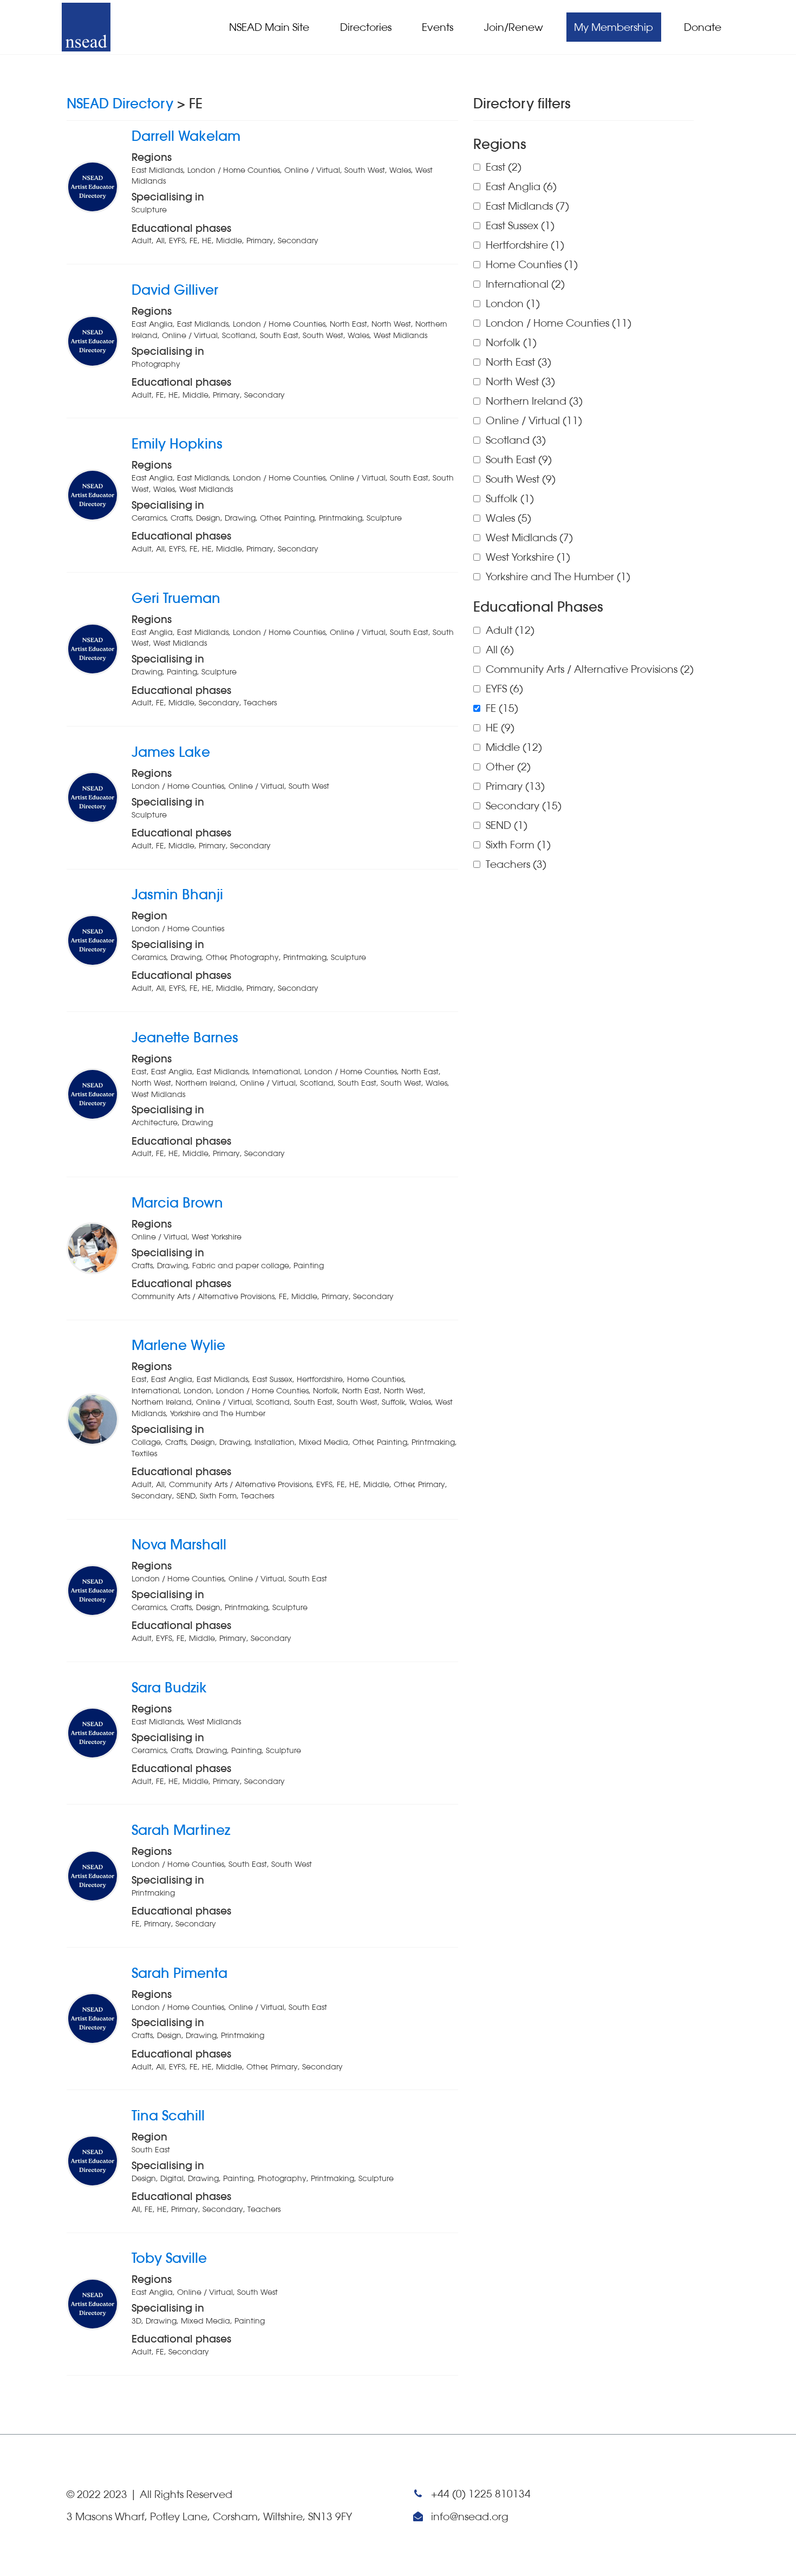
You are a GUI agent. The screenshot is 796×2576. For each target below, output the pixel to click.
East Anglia (521, 186)
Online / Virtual (534, 420)
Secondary (524, 806)
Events (438, 27)
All (500, 650)
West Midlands (529, 537)
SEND (507, 825)
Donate (703, 27)
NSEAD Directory (120, 103)
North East (518, 362)
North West (520, 381)
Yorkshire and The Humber (558, 576)
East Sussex (520, 225)
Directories (366, 27)
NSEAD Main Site (269, 27)
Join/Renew (514, 27)
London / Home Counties (559, 323)
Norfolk (511, 342)
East (504, 167)
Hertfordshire (525, 245)
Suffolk (510, 498)
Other (508, 767)
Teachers (516, 864)
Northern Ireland (534, 401)
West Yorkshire (528, 557)
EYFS (504, 689)
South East (519, 459)
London (513, 303)
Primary (515, 786)
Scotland (516, 440)
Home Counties (532, 264)
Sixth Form (518, 845)
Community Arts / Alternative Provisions (590, 669)
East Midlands (527, 206)
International (525, 284)
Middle (514, 747)
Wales (508, 518)
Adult (510, 630)
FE (502, 708)
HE (500, 728)
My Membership (614, 27)
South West (521, 479)
